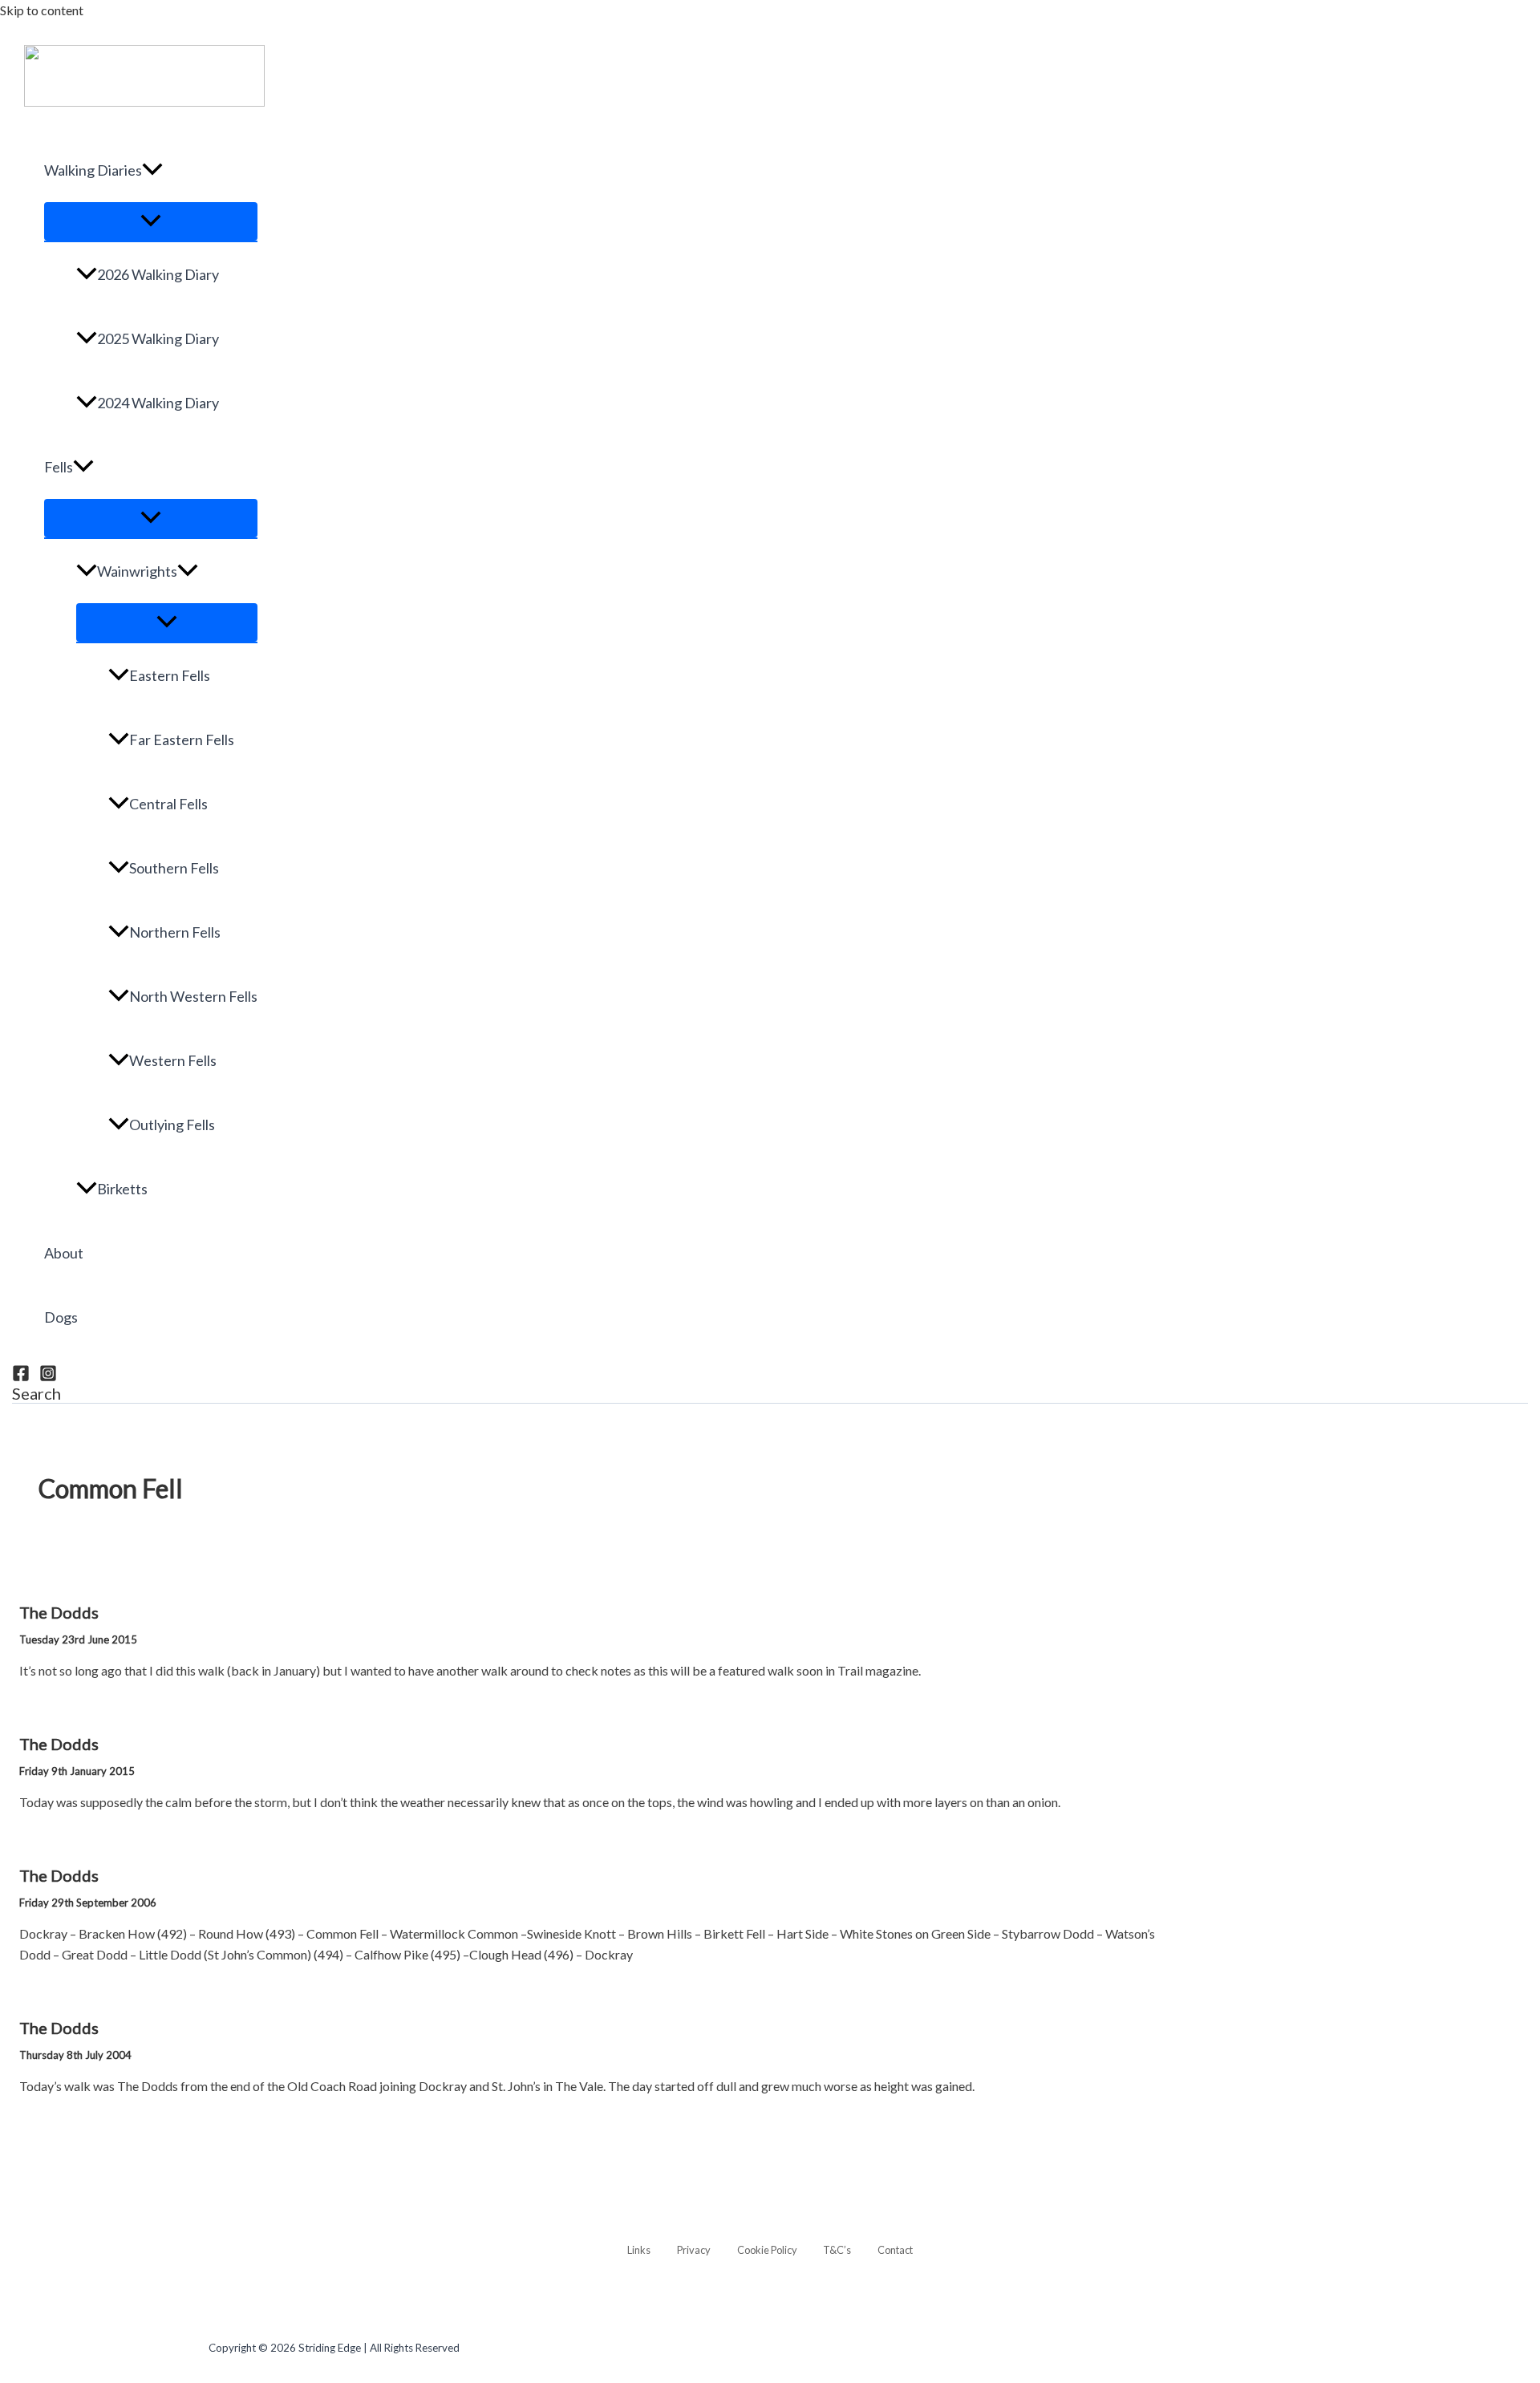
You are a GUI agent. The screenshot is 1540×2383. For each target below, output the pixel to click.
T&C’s (837, 2250)
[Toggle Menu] (151, 221)
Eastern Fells (170, 675)
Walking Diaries (93, 170)
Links (639, 2250)
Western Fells (173, 1060)
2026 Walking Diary (158, 274)
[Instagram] (48, 1377)
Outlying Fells (172, 1125)
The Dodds (59, 1612)
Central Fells (168, 804)
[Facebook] (21, 1377)
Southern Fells (174, 868)
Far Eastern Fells (182, 740)
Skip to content (42, 10)
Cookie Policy (767, 2250)
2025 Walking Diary (158, 338)
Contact (895, 2250)
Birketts (122, 1189)
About (64, 1253)
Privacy (694, 2250)
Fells (59, 467)
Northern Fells (175, 932)
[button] (152, 170)
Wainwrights (137, 571)
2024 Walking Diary (158, 403)
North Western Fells (193, 996)
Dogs (61, 1317)
